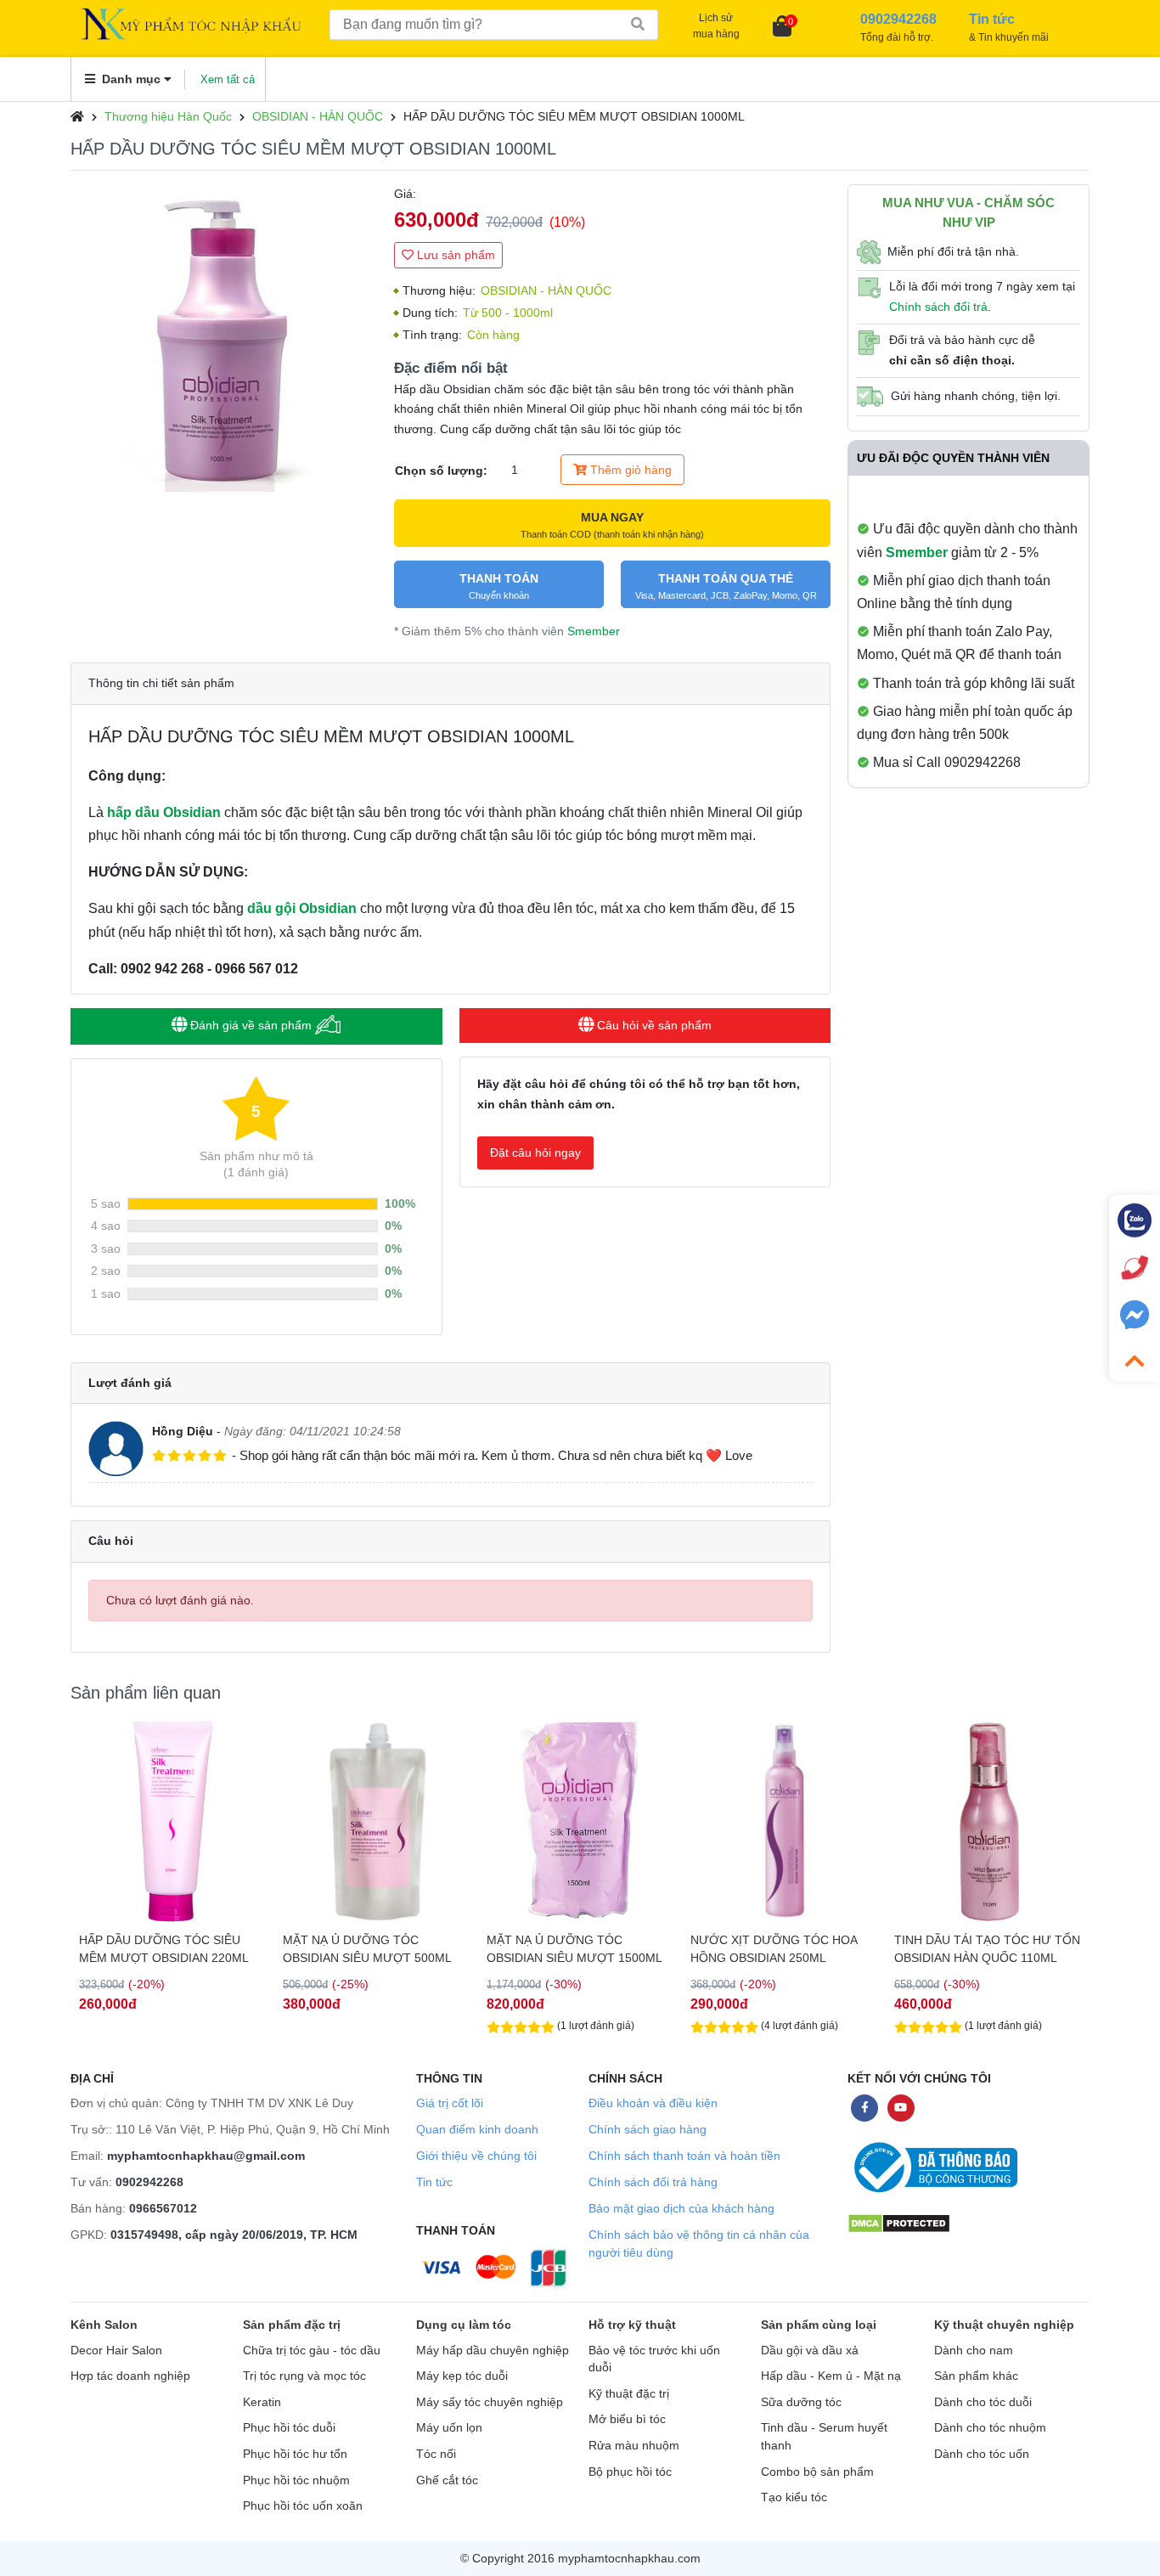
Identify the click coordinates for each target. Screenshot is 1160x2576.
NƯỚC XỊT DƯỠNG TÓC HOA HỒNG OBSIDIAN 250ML (774, 1949)
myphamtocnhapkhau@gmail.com (206, 2156)
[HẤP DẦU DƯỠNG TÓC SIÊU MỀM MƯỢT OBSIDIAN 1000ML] (224, 338)
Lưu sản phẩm (454, 255)
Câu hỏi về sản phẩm (653, 1025)
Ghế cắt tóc (447, 2480)
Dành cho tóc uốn (982, 2454)
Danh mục (131, 79)
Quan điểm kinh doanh (477, 2129)
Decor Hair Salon (116, 2351)
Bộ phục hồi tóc (630, 2472)
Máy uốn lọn (449, 2428)
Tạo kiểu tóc (794, 2497)
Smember (594, 631)
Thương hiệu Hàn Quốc (168, 116)
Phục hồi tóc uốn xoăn (303, 2506)
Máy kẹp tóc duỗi (462, 2376)
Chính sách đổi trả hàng (653, 2182)
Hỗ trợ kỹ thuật (632, 2325)
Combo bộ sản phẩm (817, 2472)
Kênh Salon (104, 2325)
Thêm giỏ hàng (629, 470)
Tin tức (434, 2182)
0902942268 (149, 2182)
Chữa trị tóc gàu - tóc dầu (312, 2351)
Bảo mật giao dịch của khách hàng (681, 2208)
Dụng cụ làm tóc (464, 2325)
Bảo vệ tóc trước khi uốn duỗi (654, 2359)
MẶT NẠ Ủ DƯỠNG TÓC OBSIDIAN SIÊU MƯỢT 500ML (367, 1949)
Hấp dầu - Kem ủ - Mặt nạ (831, 2376)
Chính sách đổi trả (938, 307)
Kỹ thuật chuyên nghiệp (1004, 2325)
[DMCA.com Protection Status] (899, 2223)
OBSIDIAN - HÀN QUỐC (318, 116)
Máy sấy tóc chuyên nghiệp (490, 2402)
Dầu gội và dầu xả (810, 2351)
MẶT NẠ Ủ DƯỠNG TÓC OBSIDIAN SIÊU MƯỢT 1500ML (574, 1949)
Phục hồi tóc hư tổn (295, 2454)
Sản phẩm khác (976, 2376)
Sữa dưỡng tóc (801, 2402)
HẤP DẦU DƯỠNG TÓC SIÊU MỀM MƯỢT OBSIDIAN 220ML (164, 1949)
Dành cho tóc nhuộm (990, 2428)
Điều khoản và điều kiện (653, 2103)
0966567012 (163, 2208)
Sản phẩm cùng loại (819, 2325)
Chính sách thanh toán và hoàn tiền (684, 2156)
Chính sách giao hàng (648, 2129)
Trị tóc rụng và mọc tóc (304, 2376)
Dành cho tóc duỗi (983, 2402)
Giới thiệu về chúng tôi (476, 2156)
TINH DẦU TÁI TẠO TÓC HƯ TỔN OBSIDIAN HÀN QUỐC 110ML (987, 1949)
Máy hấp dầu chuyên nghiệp (493, 2351)
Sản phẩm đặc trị (292, 2325)
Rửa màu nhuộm (634, 2446)
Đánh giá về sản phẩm (251, 1025)
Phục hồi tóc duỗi (289, 2428)
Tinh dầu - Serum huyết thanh (824, 2437)
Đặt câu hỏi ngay (535, 1153)
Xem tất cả (228, 79)
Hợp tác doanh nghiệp (130, 2376)
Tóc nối (436, 2454)
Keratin (262, 2402)
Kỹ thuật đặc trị (629, 2394)
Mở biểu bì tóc (627, 2419)
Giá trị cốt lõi (450, 2103)
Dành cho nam (974, 2351)
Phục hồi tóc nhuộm (296, 2480)
